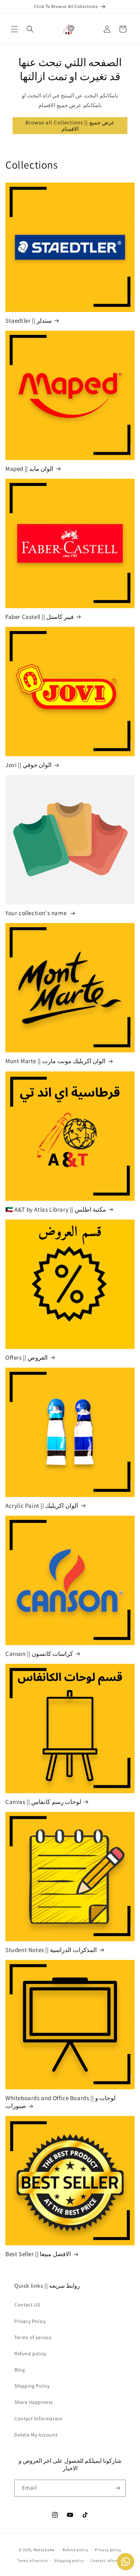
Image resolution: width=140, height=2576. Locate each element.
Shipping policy (69, 2561)
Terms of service (33, 2337)
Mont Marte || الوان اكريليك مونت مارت (55, 1061)
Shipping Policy (32, 2386)
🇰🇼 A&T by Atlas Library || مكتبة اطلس (56, 1209)
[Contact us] (126, 2562)
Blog (20, 2370)
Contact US (27, 2305)
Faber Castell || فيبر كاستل (39, 617)
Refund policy (30, 2354)
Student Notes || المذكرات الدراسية (51, 1950)
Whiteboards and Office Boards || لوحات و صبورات (60, 2102)
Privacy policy (108, 2550)
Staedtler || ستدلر (29, 321)
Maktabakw (44, 2549)
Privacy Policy (30, 2321)
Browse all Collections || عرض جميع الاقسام (70, 126)
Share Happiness (34, 2402)
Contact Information (38, 2419)
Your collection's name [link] (37, 913)
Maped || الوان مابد (29, 469)
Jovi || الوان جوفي (29, 765)
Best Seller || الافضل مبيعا (38, 2254)
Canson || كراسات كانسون (39, 1654)
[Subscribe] (117, 2488)
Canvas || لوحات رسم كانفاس (43, 1802)
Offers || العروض (27, 1358)
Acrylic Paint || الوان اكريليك (42, 1506)
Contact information (110, 2561)
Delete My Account (36, 2435)
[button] (14, 29)
